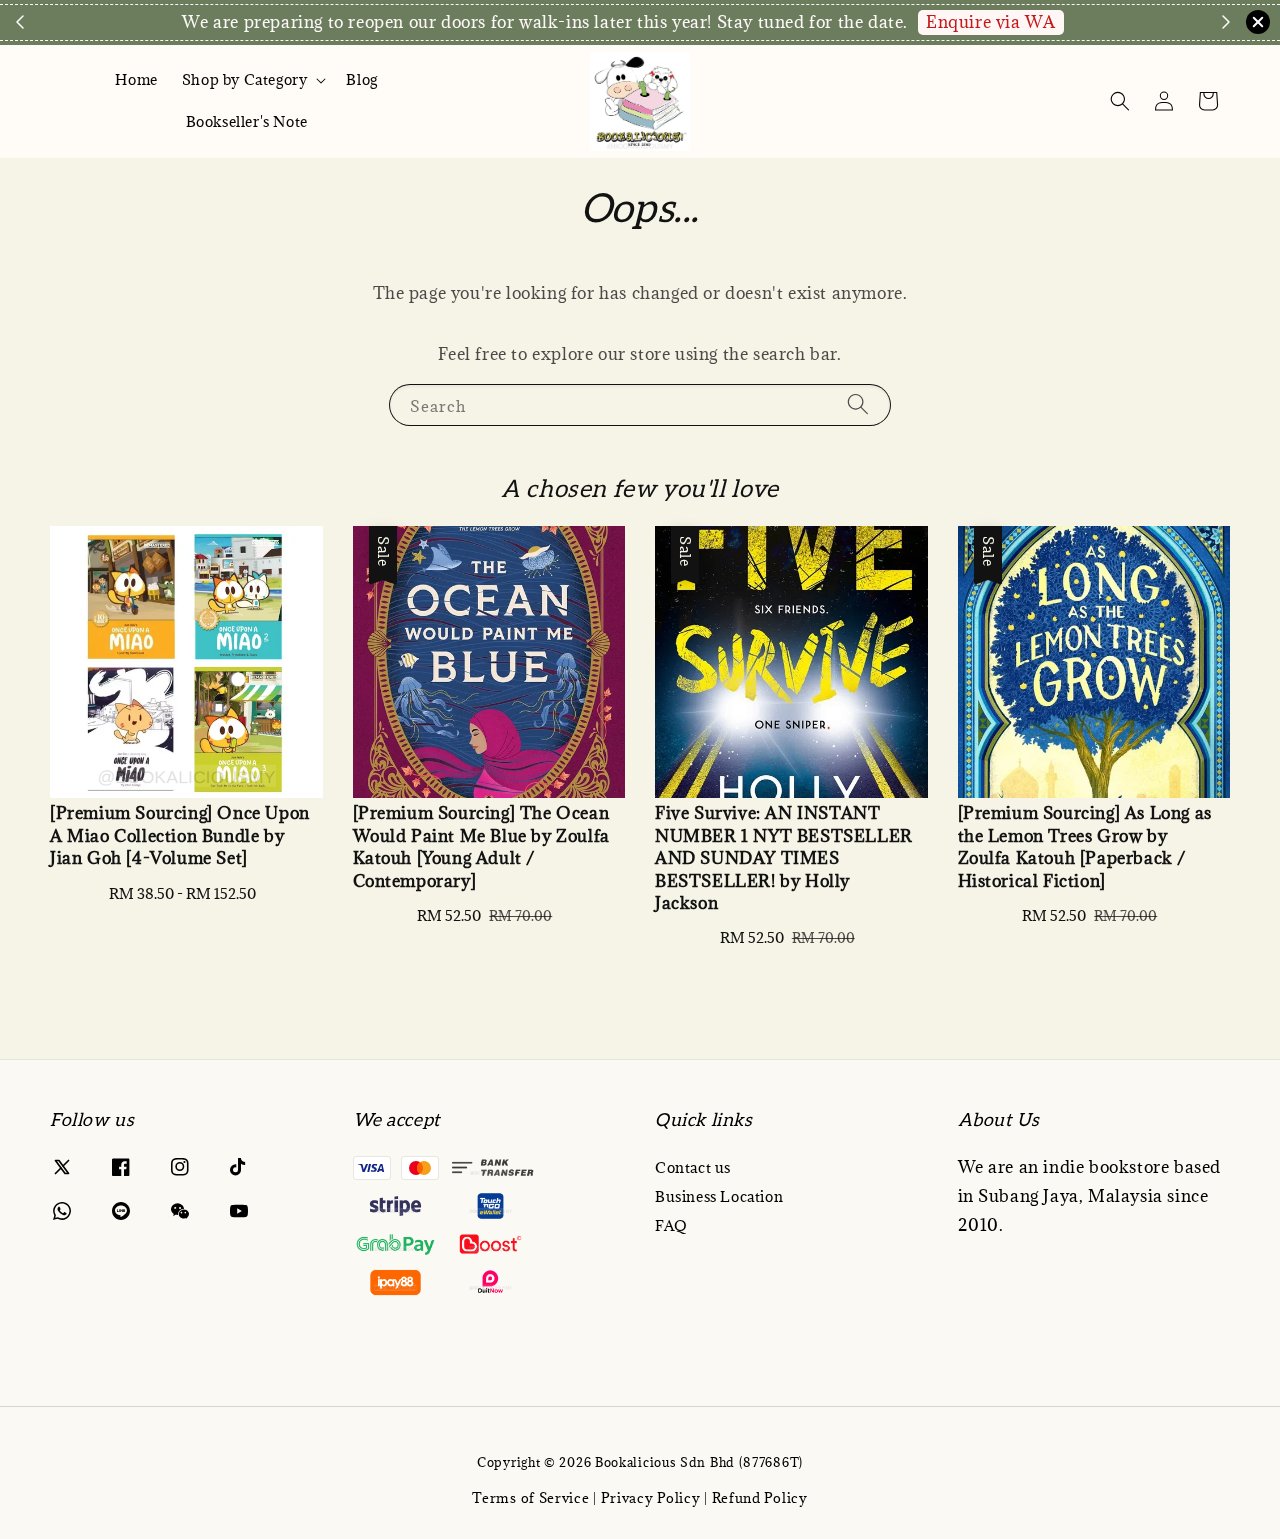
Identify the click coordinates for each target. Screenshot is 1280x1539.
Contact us (693, 1168)
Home (136, 79)
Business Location (719, 1196)
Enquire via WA (990, 22)
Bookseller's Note (247, 121)
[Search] (858, 404)
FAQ (671, 1225)
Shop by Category (245, 80)
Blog (361, 79)
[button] (1120, 101)
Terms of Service (530, 1498)
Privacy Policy (651, 1498)
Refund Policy (760, 1498)
